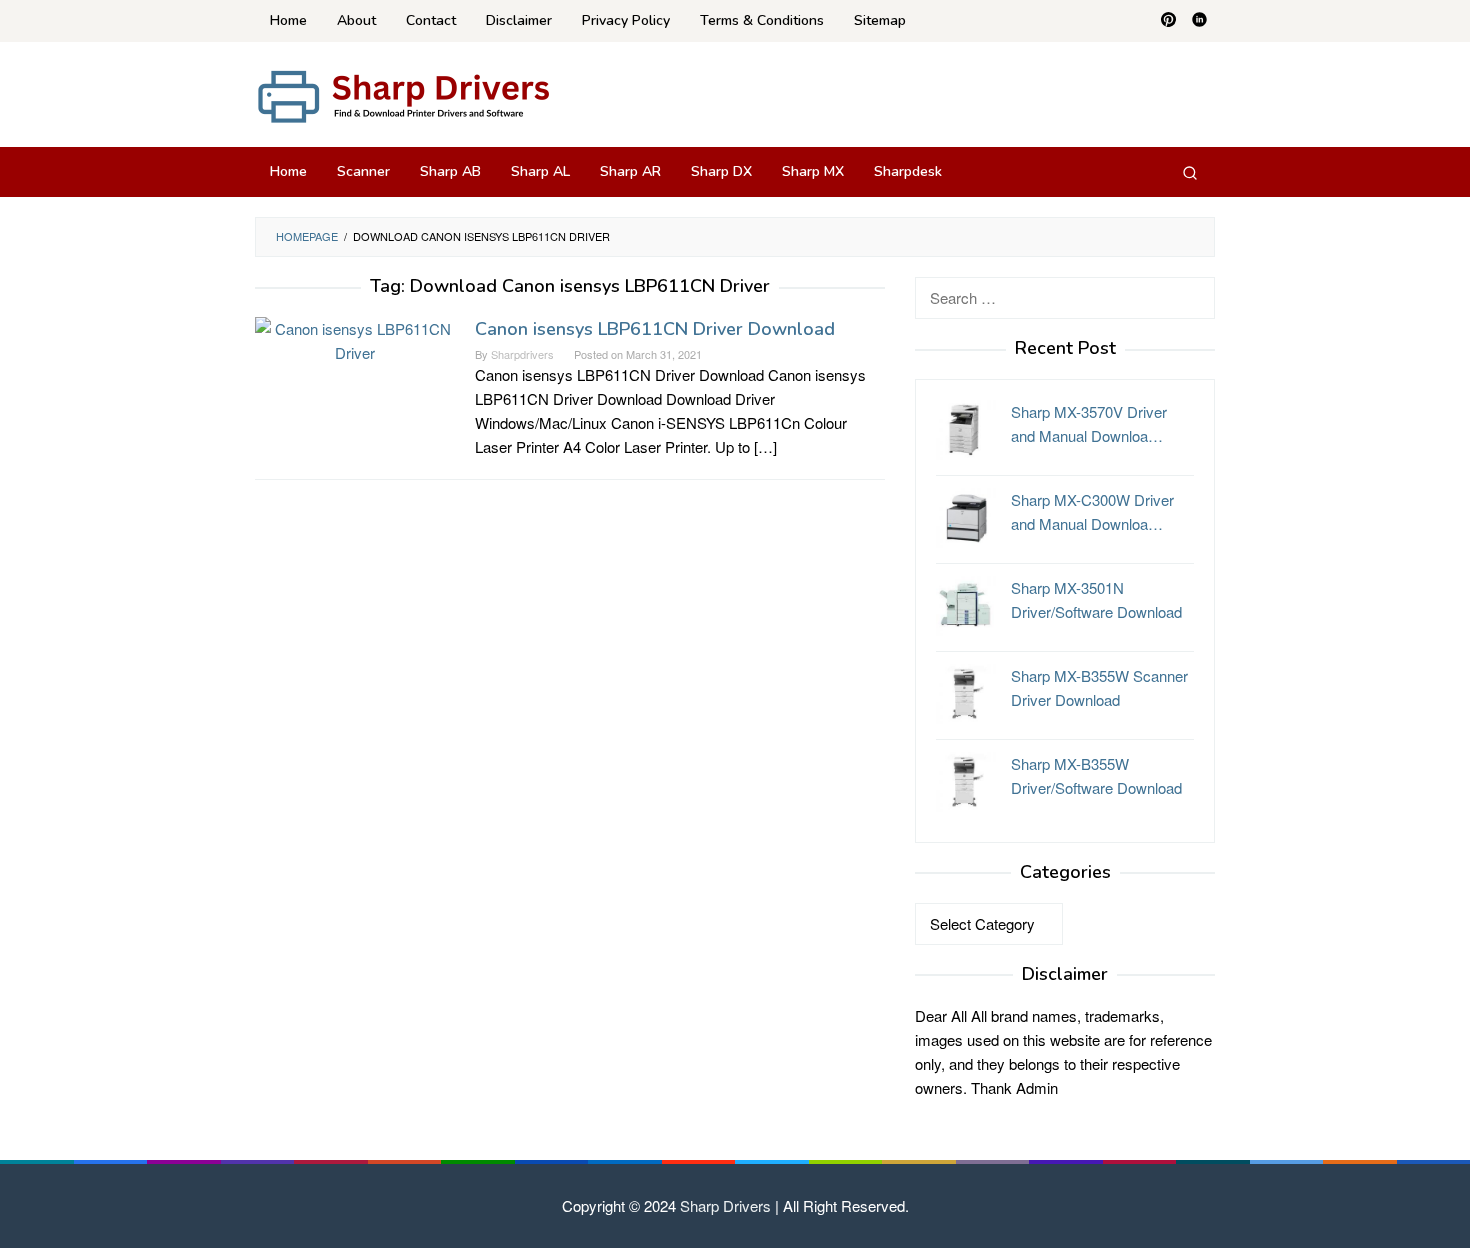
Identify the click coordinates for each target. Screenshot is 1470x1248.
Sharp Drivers (725, 1205)
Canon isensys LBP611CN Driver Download (655, 329)
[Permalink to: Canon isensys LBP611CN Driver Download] (355, 338)
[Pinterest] (1168, 21)
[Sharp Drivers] (405, 94)
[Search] (1190, 172)
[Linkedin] (1199, 21)
